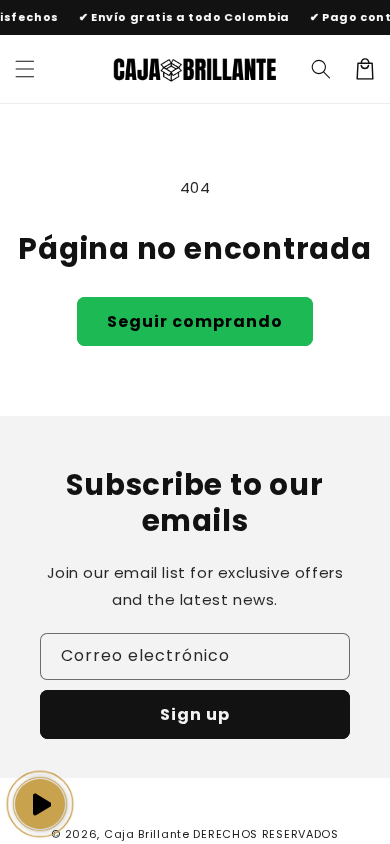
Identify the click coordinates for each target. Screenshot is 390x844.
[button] (321, 69)
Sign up (195, 714)
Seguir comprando (195, 321)
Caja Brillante (147, 834)
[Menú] (25, 69)
